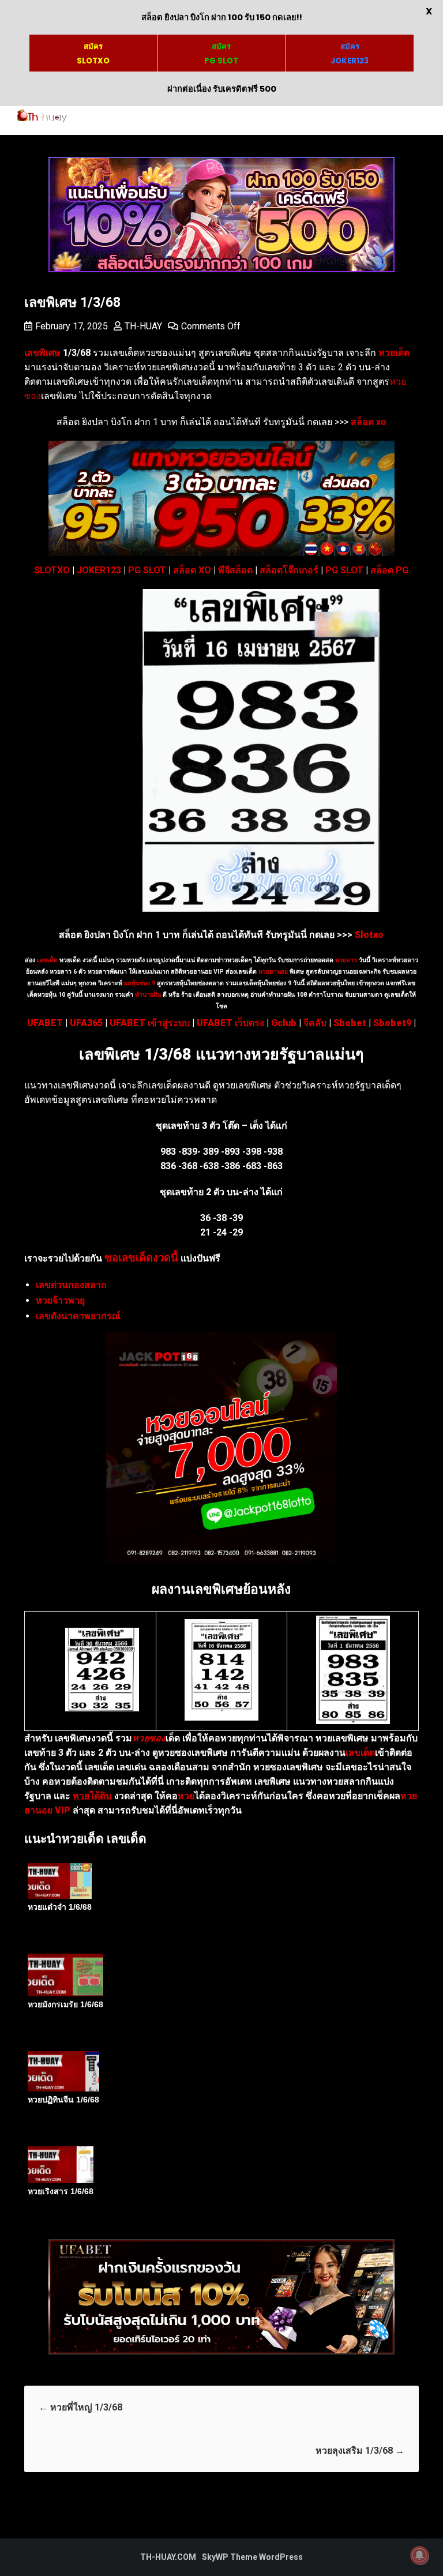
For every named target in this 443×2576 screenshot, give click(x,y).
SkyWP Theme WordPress (252, 2557)
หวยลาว (346, 960)
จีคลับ (315, 1023)
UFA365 (86, 1023)
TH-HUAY (143, 326)
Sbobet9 (392, 1023)
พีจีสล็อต (235, 570)
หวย (186, 1796)
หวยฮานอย (273, 972)
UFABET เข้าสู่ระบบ (150, 1023)
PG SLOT (147, 570)
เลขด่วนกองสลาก (71, 1285)
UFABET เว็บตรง (230, 1023)
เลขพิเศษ (42, 353)
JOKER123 (99, 570)
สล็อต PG (389, 570)
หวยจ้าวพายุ (60, 1300)
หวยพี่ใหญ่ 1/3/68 (80, 2407)
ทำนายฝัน (147, 995)
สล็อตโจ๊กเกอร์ (289, 570)
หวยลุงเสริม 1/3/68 (360, 2451)
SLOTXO (52, 570)
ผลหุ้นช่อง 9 (140, 983)
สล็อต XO (192, 570)
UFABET (45, 1023)
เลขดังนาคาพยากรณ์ (78, 1316)
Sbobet (350, 1023)
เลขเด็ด (47, 960)
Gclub (284, 1023)
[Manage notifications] (419, 2555)
